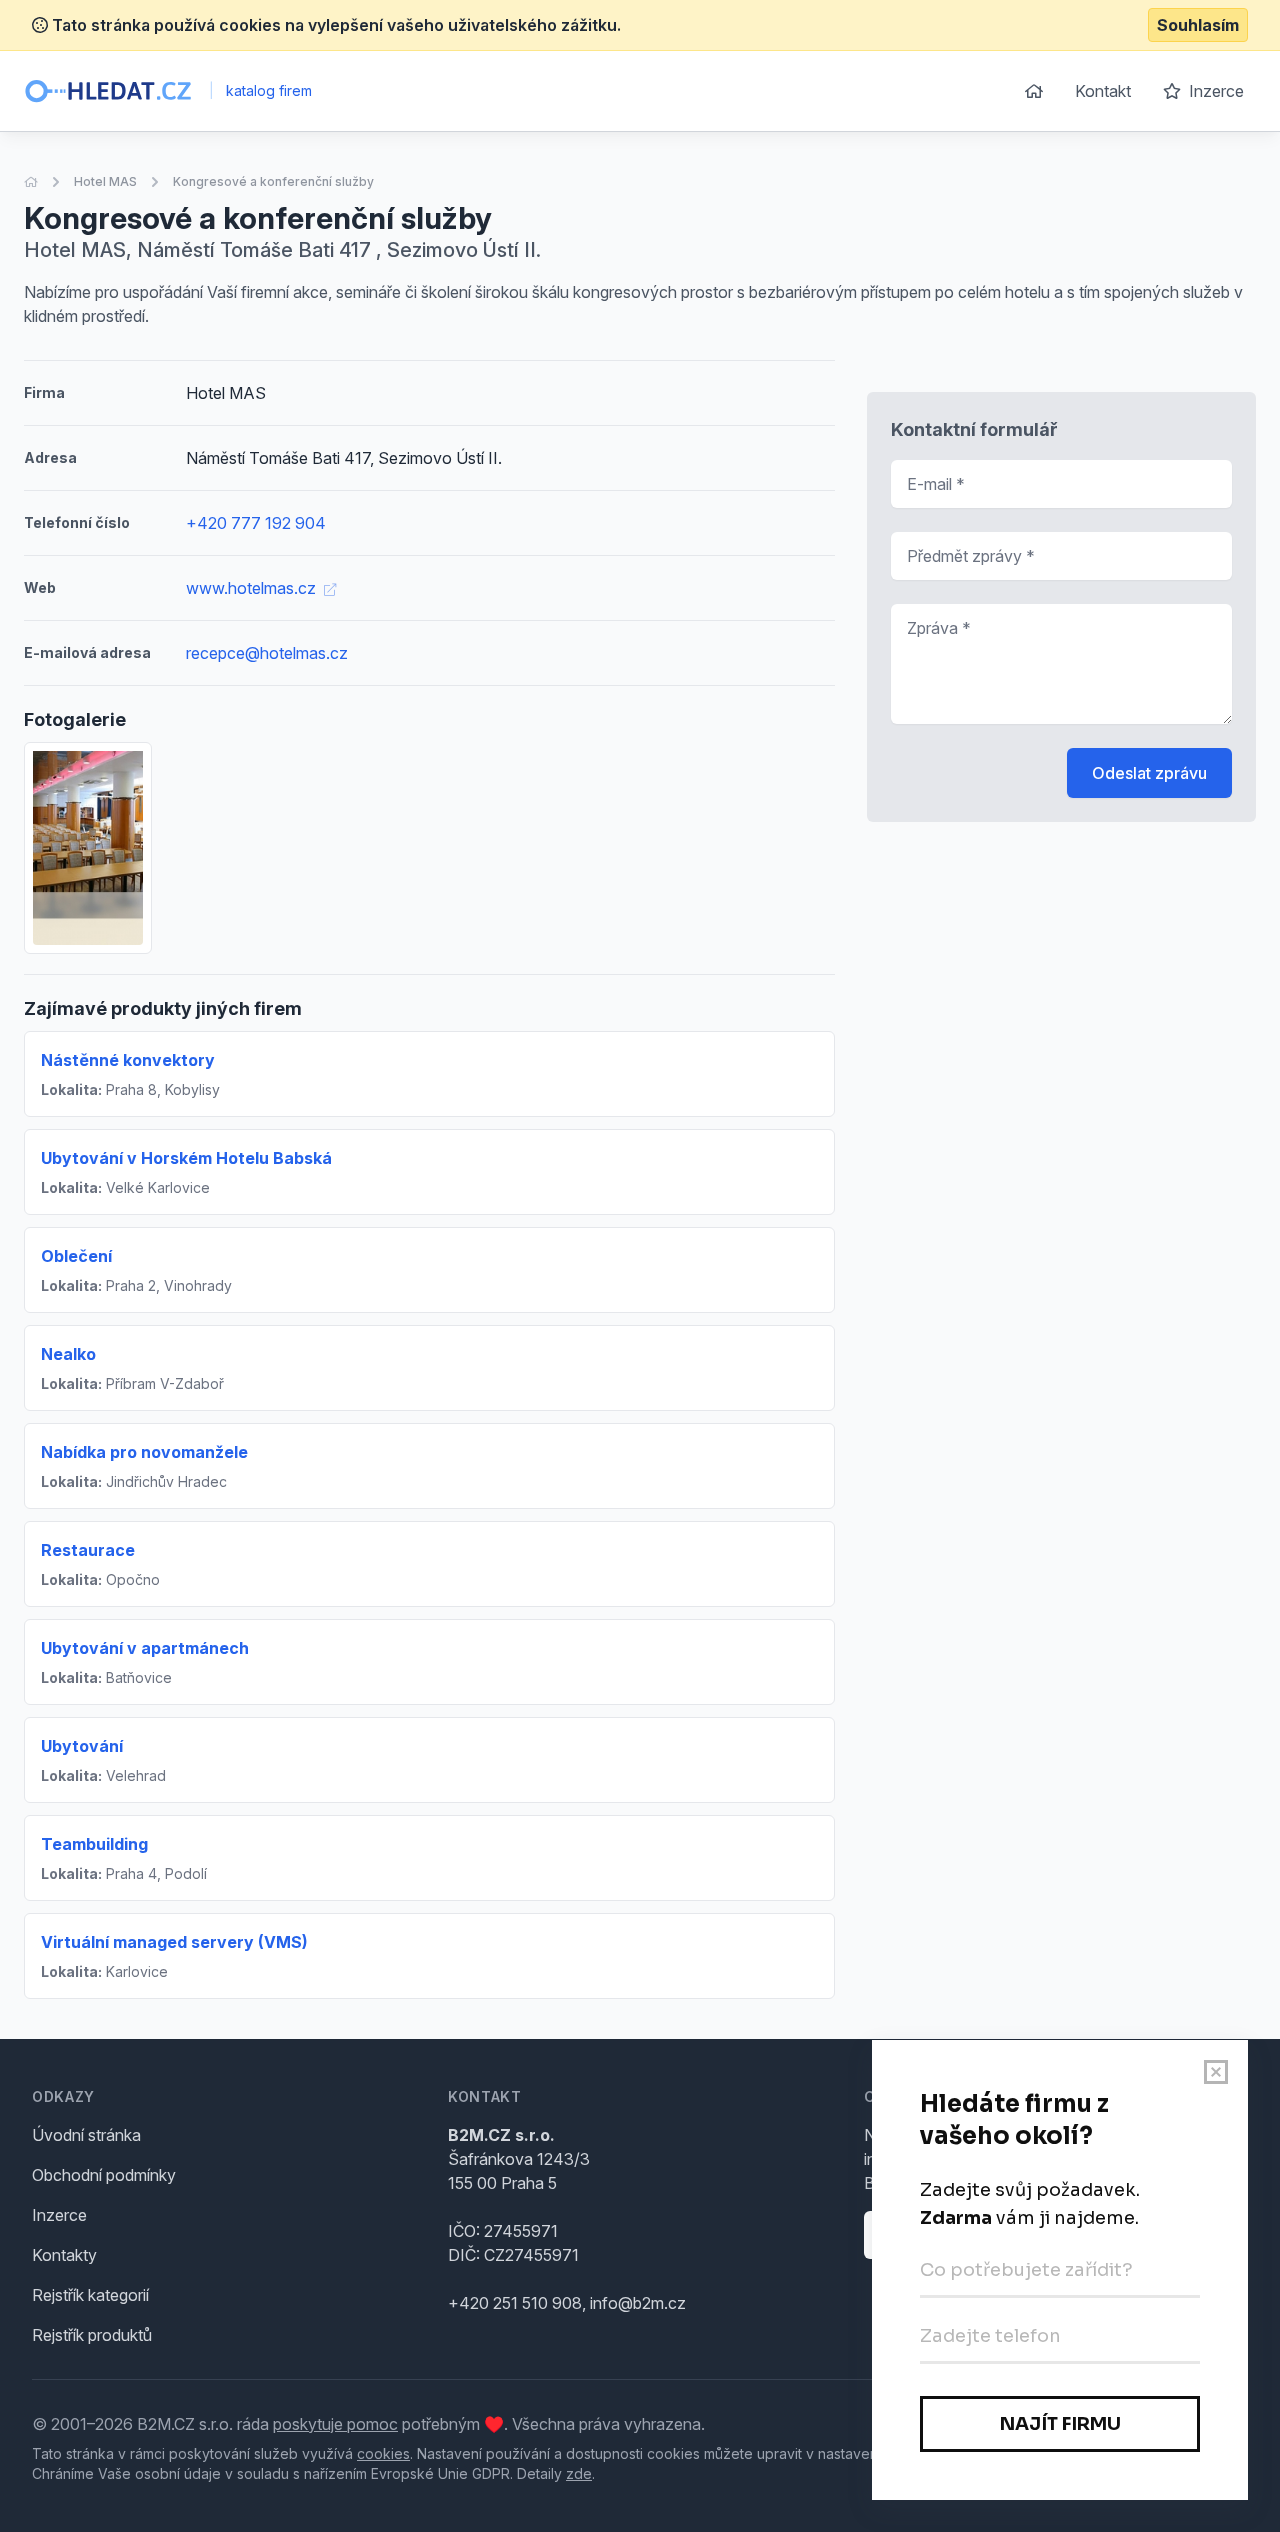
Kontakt (1103, 91)
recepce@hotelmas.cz (267, 653)
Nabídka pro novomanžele (144, 1452)
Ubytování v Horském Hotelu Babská (186, 1158)
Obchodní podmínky (104, 2175)
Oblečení (76, 1256)
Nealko (68, 1354)
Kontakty (64, 2255)
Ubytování (82, 1746)
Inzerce (1214, 91)
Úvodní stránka (86, 2135)
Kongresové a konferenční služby (273, 181)
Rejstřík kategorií (90, 2295)
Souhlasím (1198, 25)
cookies (383, 2453)
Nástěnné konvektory (128, 1060)
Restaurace (88, 1550)
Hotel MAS (105, 181)
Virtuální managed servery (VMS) (174, 1942)
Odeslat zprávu (1149, 773)
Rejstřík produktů (92, 2335)
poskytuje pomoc (335, 2424)
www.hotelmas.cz (253, 588)
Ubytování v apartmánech (145, 1648)
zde (579, 2473)
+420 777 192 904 (256, 523)
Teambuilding (94, 1844)
